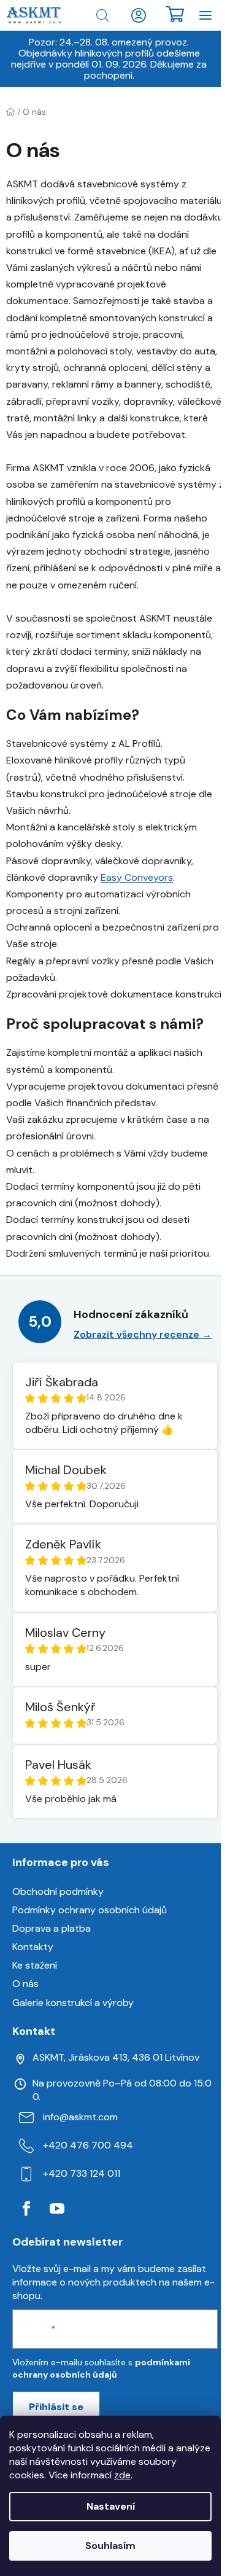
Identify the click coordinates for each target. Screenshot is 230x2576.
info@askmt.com (80, 2117)
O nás (25, 1984)
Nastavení (111, 2506)
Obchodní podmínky (58, 1891)
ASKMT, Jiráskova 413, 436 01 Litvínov (116, 2057)
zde (122, 2475)
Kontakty (33, 1947)
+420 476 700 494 (88, 2145)
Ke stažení (35, 1965)
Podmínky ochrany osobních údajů (90, 1910)
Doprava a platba (52, 1928)
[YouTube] (57, 2209)
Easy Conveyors (137, 877)
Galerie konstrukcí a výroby (73, 2003)
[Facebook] (26, 2209)
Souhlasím (110, 2546)
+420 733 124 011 (82, 2173)
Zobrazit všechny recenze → (143, 1334)
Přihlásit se (56, 2407)
